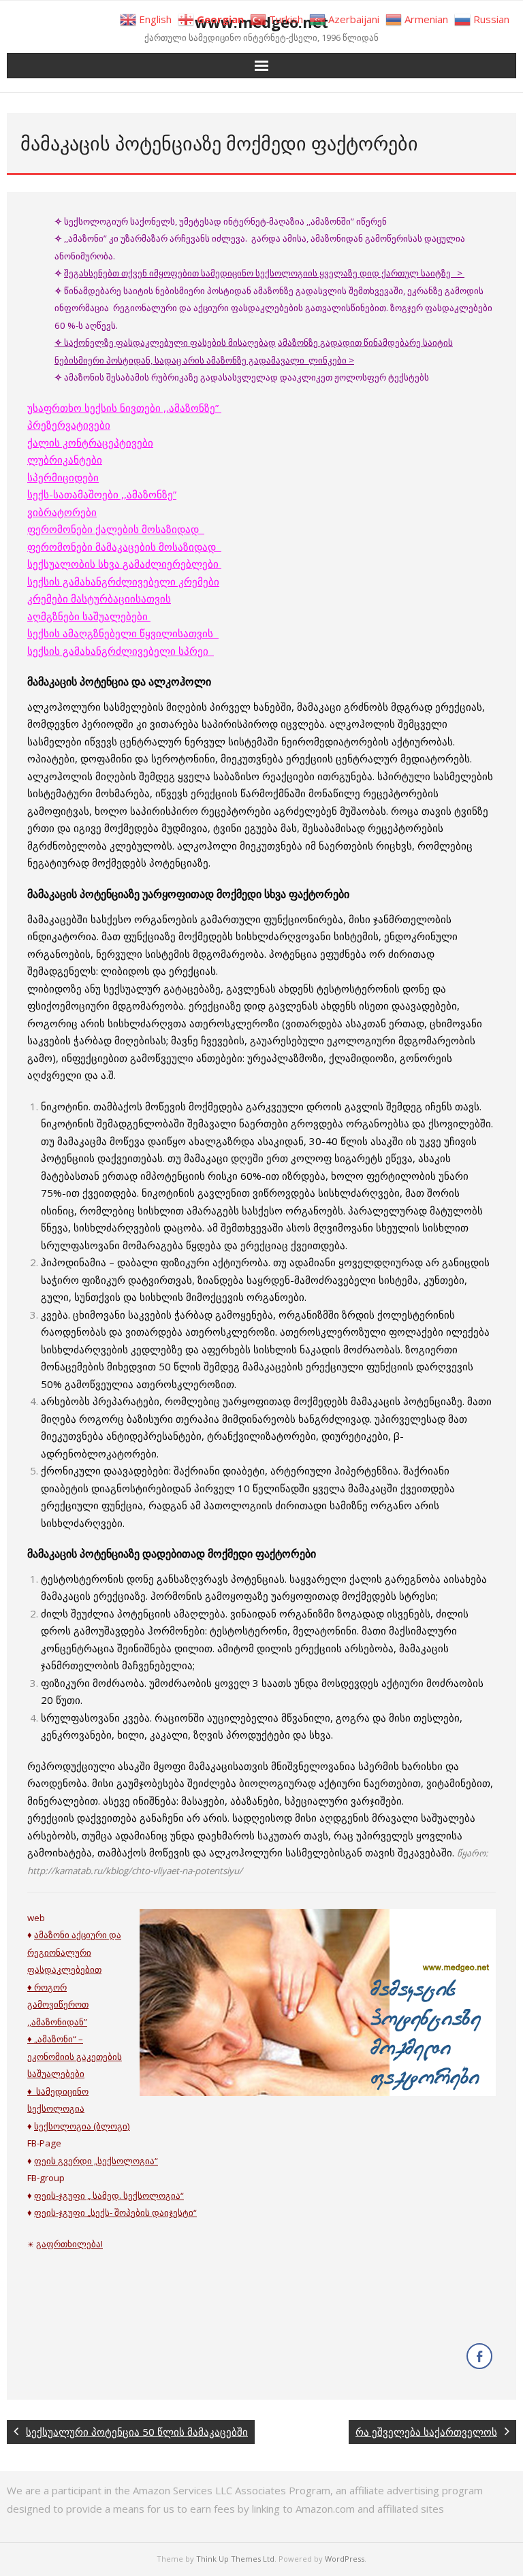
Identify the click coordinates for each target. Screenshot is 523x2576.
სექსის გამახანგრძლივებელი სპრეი (121, 651)
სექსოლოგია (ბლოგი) (82, 2126)
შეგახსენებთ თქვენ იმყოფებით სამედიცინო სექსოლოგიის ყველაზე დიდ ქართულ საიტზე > (264, 273)
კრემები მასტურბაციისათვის (99, 598)
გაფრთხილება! (69, 2244)
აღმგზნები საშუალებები (89, 616)
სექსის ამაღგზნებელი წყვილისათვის (123, 633)
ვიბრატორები (62, 512)
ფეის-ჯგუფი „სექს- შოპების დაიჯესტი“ (115, 2212)
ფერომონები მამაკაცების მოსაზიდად (124, 547)
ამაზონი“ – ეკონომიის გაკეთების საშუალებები (75, 2056)
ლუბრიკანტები (65, 460)
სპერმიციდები (63, 477)
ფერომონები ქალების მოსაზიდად (116, 529)
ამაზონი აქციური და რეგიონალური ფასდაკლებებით (74, 1952)
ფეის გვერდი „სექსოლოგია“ (96, 2161)
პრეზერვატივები (69, 425)
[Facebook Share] (479, 2356)
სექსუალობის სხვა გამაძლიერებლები (124, 564)
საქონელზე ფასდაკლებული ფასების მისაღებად (165, 342)
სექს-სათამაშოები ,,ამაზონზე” (102, 494)
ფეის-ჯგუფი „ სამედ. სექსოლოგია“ (109, 2195)
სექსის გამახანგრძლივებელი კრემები (123, 581)
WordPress (345, 2559)
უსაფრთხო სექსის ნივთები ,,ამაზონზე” (124, 408)
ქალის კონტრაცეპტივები (90, 442)
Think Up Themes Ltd (235, 2559)
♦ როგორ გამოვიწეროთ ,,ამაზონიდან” (58, 2005)
